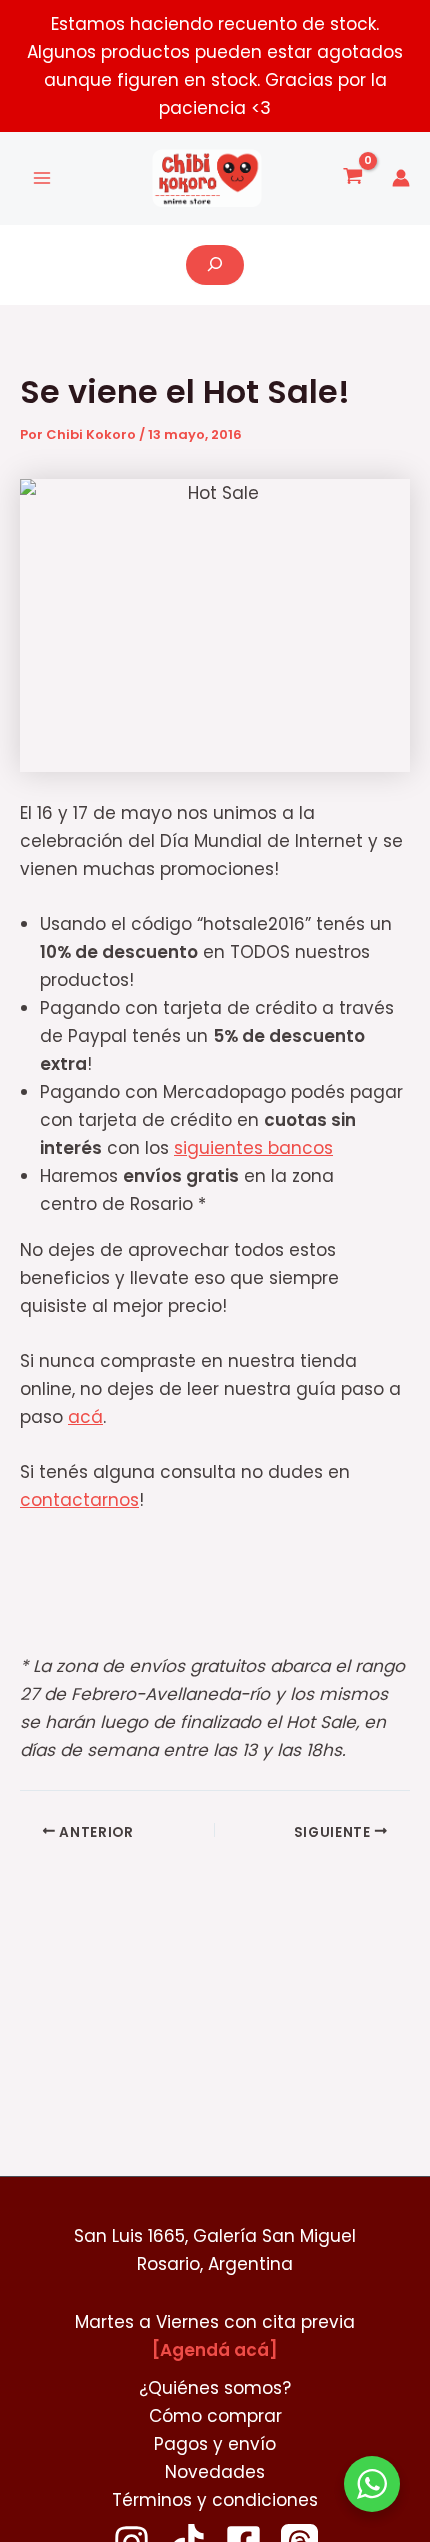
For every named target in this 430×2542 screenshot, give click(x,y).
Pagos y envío (215, 2444)
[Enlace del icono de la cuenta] (401, 178)
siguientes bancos (253, 1148)
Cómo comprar (215, 2416)
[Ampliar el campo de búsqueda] (215, 265)
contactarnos (79, 1500)
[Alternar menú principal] (42, 179)
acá (85, 1417)
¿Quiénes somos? (215, 2388)
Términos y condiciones (215, 2500)
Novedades (215, 2472)
